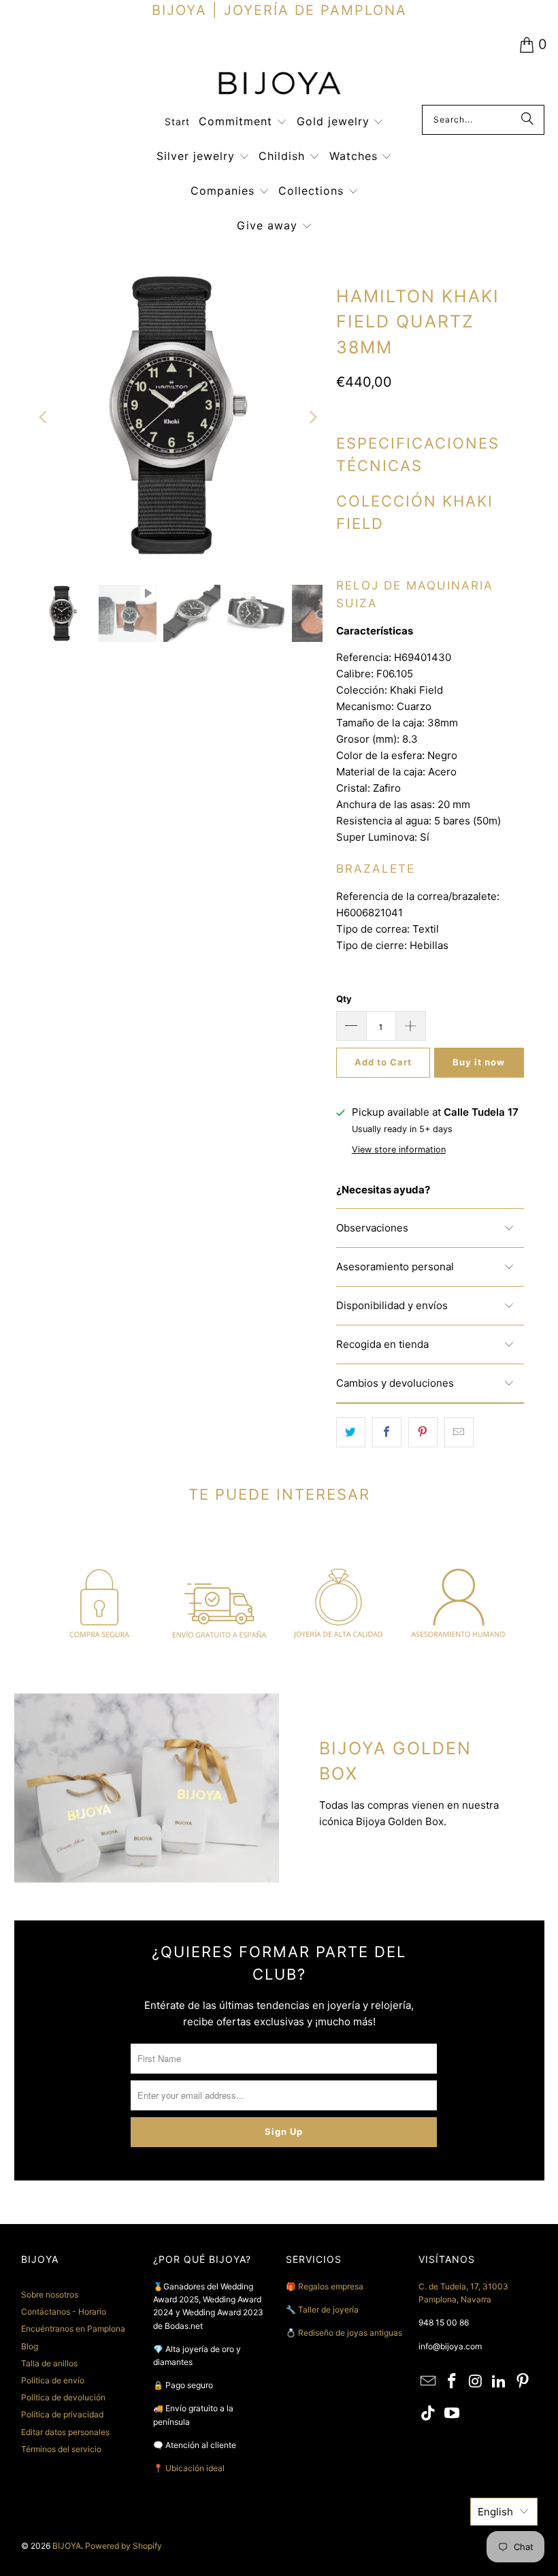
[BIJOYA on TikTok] (429, 2414)
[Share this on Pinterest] (423, 1432)
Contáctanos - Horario (64, 2312)
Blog (30, 2346)
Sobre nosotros (50, 2295)
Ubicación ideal (195, 2468)
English (495, 2512)
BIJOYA (67, 2546)
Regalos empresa (331, 2286)
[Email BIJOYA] (429, 2382)
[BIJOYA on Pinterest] (523, 2382)
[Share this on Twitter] (351, 1432)
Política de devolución (63, 2397)
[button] (243, 122)
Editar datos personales (65, 2432)
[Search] (527, 120)
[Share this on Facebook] (387, 1432)
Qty (344, 999)
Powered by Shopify (124, 2546)
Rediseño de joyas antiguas (350, 2333)
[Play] (178, 418)
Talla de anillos (49, 2363)
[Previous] (44, 418)
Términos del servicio (61, 2449)
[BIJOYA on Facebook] (452, 2382)
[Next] (312, 418)
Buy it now (479, 1062)
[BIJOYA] (279, 85)
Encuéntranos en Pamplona (73, 2329)
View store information (399, 1149)
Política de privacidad (62, 2414)
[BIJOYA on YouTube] (452, 2414)
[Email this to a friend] (459, 1432)
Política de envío (53, 2380)
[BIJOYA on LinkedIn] (499, 2382)
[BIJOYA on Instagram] (476, 2382)
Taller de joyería (329, 2309)
